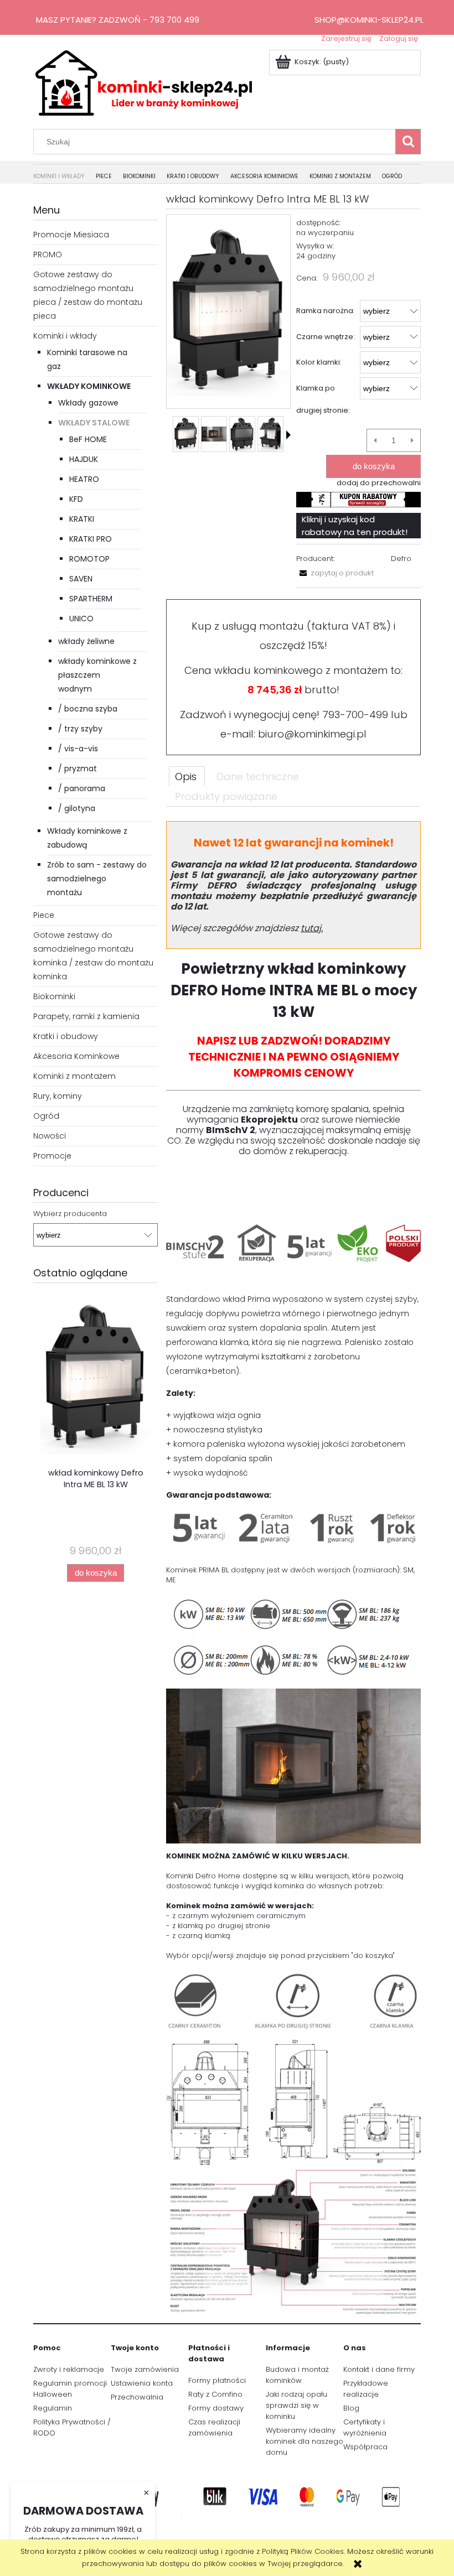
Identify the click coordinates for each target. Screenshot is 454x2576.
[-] (375, 440)
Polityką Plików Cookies (303, 2551)
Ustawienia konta (142, 2383)
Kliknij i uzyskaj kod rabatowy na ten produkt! (355, 526)
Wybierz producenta (70, 1214)
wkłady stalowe (94, 423)
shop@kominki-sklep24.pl (369, 20)
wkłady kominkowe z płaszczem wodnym (97, 675)
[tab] (187, 776)
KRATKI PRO (91, 539)
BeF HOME (88, 439)
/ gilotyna (77, 808)
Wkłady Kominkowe (89, 386)
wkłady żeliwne (86, 641)
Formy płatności (217, 2380)
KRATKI (82, 519)
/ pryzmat (78, 768)
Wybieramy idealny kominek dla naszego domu (305, 2441)
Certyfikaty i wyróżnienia (365, 2427)
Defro (401, 559)
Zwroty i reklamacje (69, 2369)
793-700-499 (355, 715)
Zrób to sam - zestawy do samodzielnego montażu (97, 879)
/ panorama (82, 788)
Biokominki (54, 996)
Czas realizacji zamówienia (214, 2427)
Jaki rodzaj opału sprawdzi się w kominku (296, 2405)
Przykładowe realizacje (366, 2389)
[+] (412, 440)
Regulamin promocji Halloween (70, 2389)
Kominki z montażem (74, 1076)
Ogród (46, 1116)
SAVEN (81, 579)
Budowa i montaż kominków (297, 2375)
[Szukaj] (408, 142)
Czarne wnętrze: (326, 337)
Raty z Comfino (215, 2394)
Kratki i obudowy (66, 1036)
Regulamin (53, 2408)
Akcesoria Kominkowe (76, 1056)
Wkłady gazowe (88, 403)
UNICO (81, 619)
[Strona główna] (144, 82)
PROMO (48, 255)
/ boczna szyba (88, 709)
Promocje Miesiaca (71, 235)
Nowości (50, 1136)
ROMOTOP (89, 559)
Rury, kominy (58, 1096)
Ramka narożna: (326, 311)
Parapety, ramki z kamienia (86, 1016)
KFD (76, 499)
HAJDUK (84, 459)
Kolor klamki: (319, 362)
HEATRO (84, 479)
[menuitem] (65, 177)
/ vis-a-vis (78, 749)
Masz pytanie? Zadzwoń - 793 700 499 (118, 20)
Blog (351, 2408)
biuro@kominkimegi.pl (312, 734)
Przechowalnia (137, 2397)
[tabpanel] (293, 1570)
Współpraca (365, 2447)
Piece (44, 915)
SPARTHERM (91, 599)
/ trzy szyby (80, 729)
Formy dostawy (216, 2408)
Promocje (52, 1156)
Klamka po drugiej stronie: (323, 399)
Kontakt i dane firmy (379, 2369)
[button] (288, 435)
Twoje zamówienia (145, 2369)
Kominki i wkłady (65, 336)
